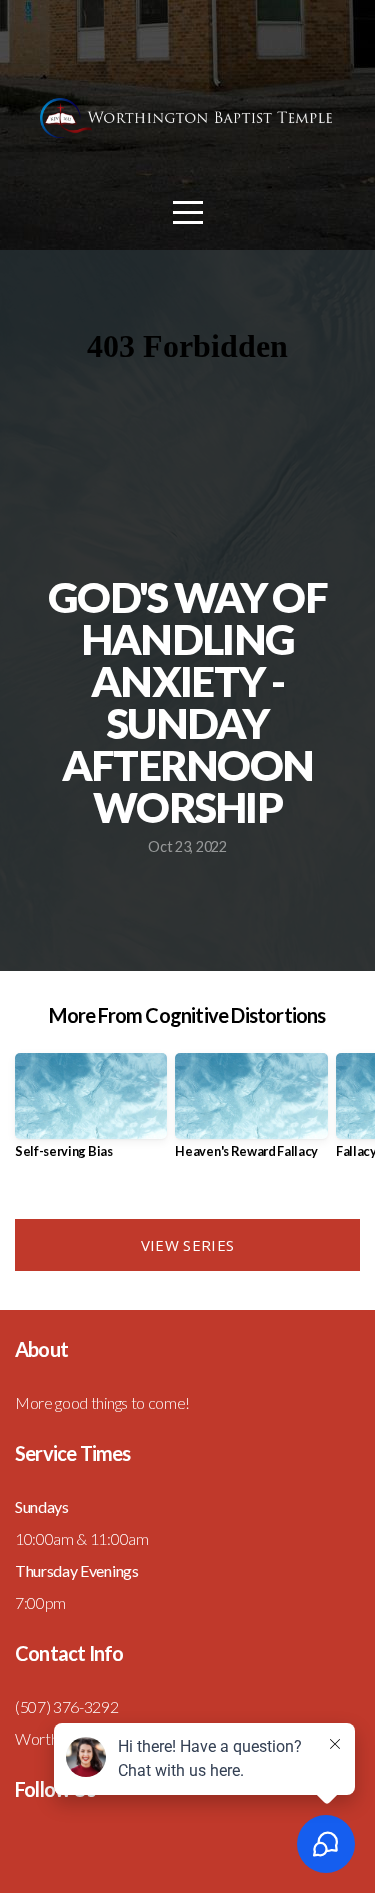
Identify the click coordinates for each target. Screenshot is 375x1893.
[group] (91, 1113)
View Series (187, 1245)
